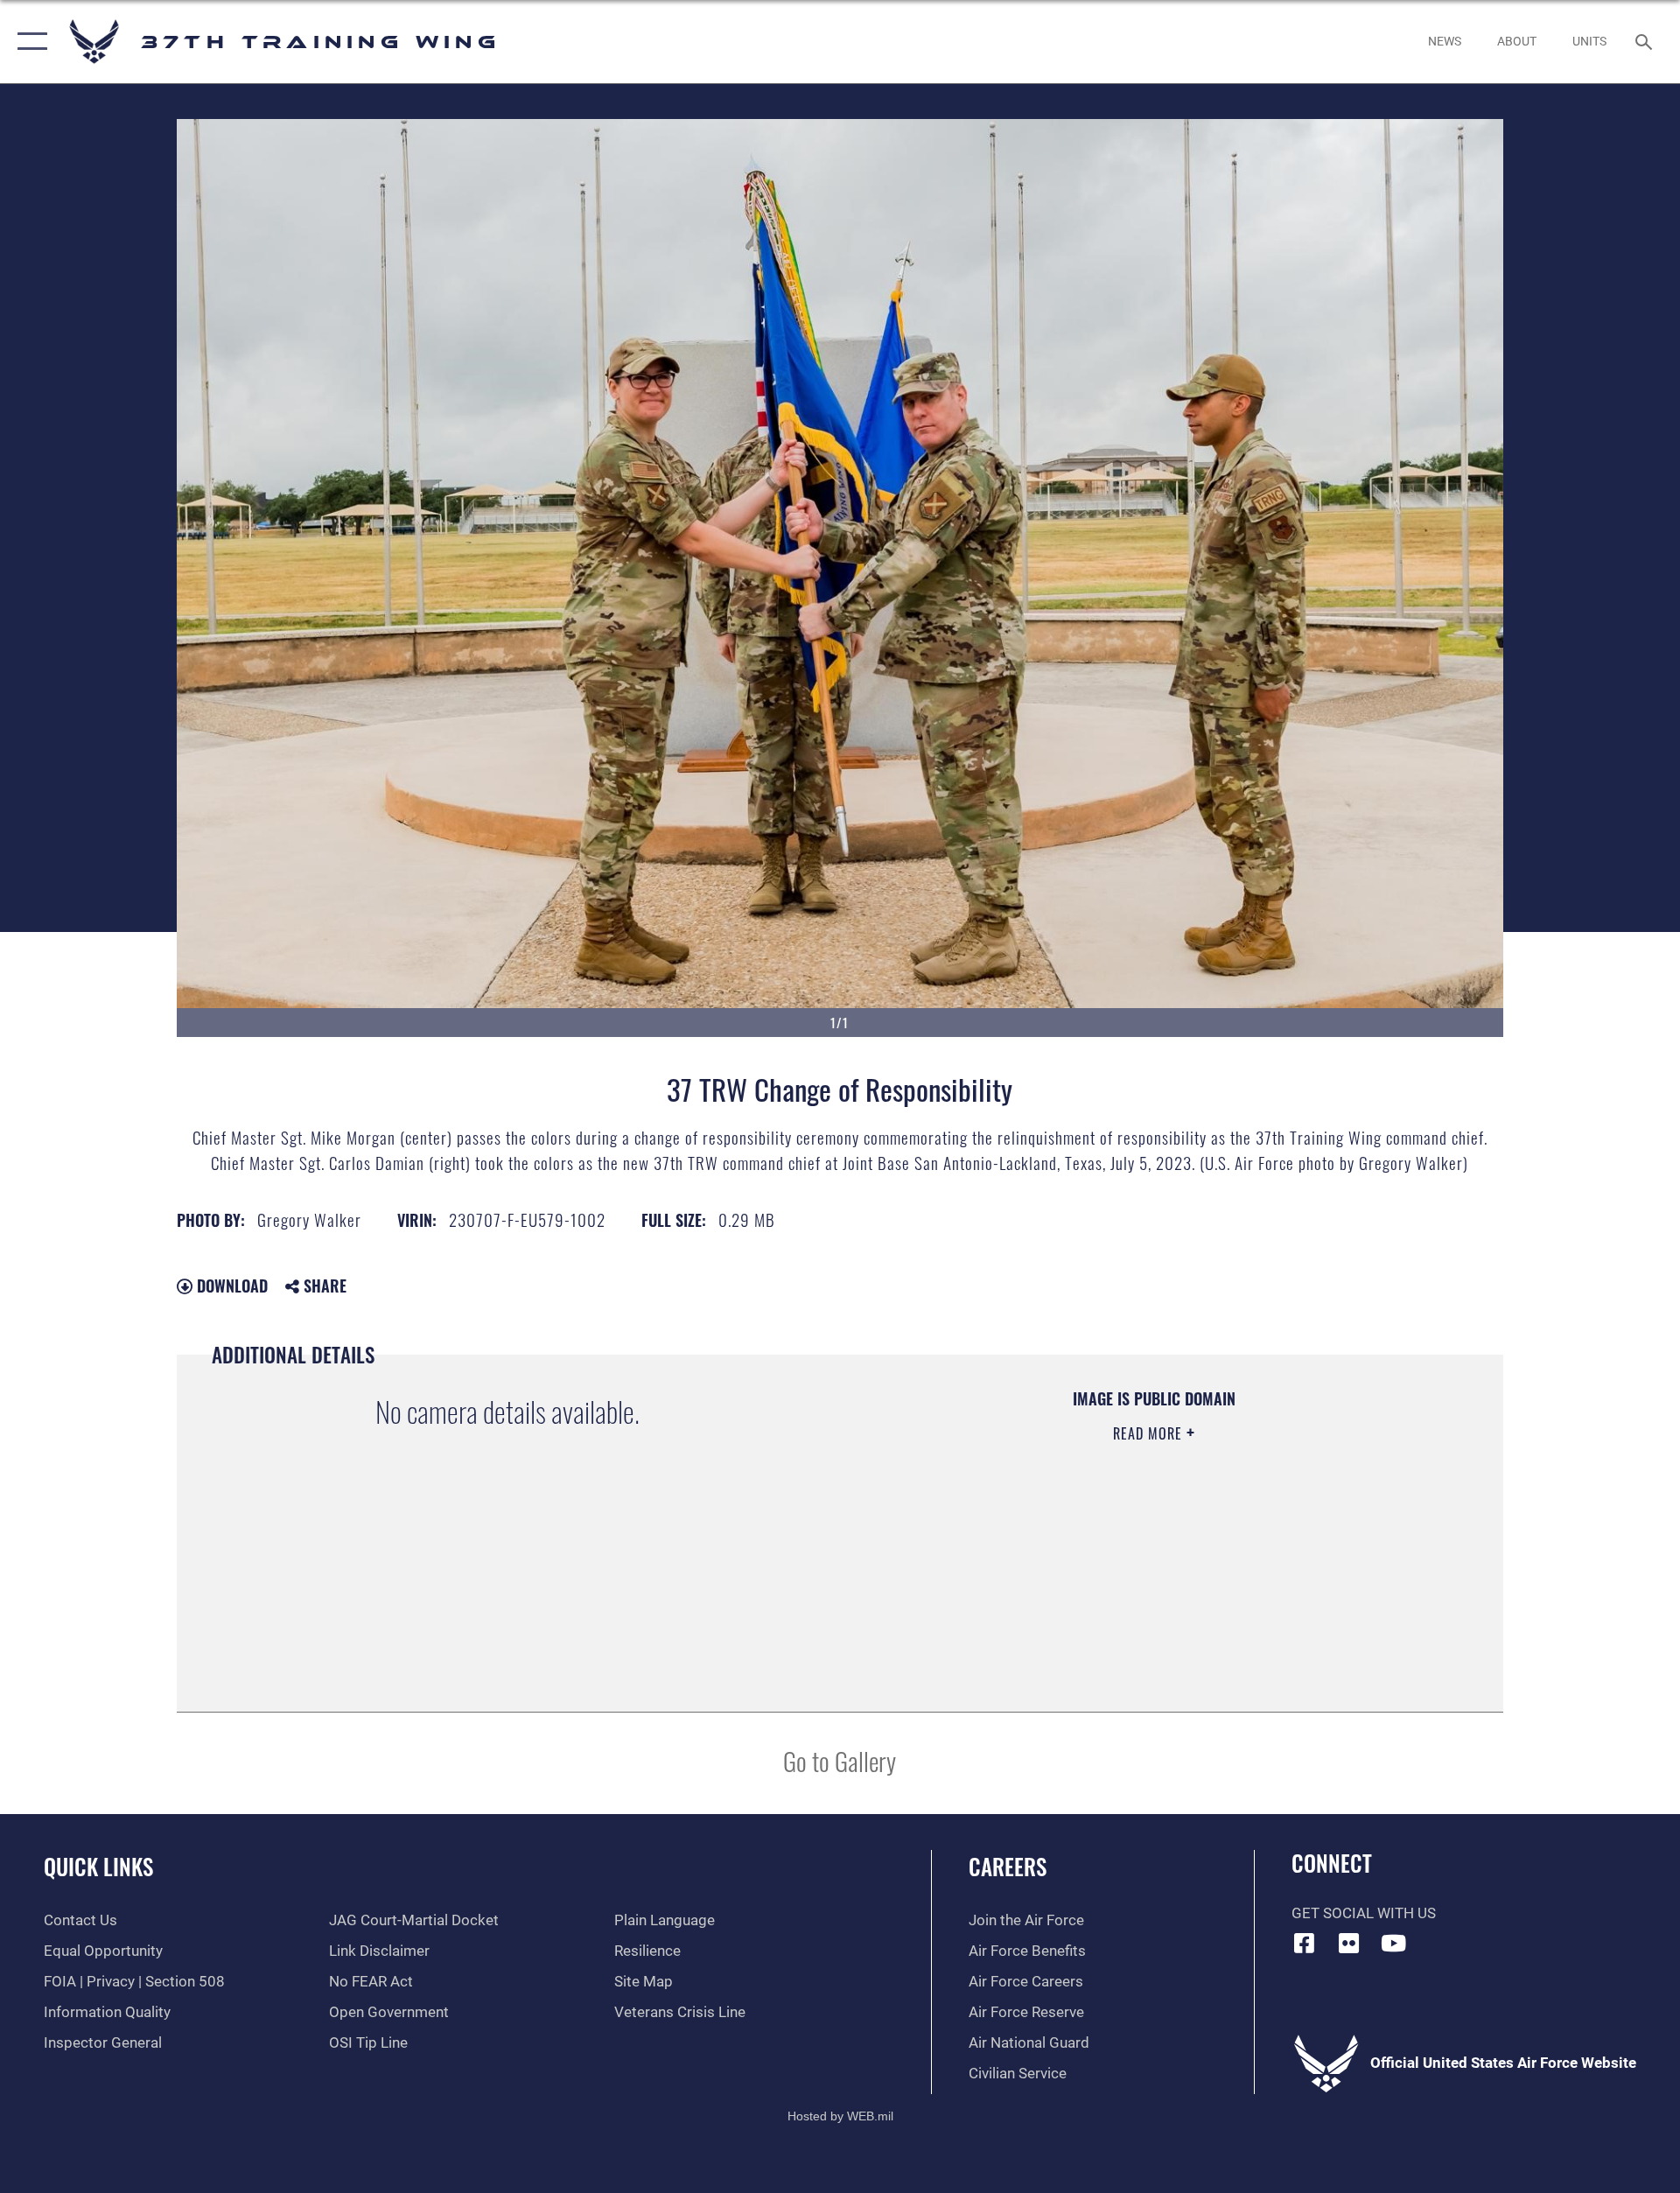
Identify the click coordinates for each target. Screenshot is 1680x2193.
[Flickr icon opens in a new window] (1348, 1943)
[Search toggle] (1645, 42)
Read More (1150, 1433)
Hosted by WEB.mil (840, 2116)
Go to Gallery (840, 1760)
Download (230, 1286)
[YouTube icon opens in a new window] (1393, 1943)
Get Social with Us (1364, 1913)
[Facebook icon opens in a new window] (1305, 1943)
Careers (1008, 1866)
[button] (28, 42)
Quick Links (98, 1866)
